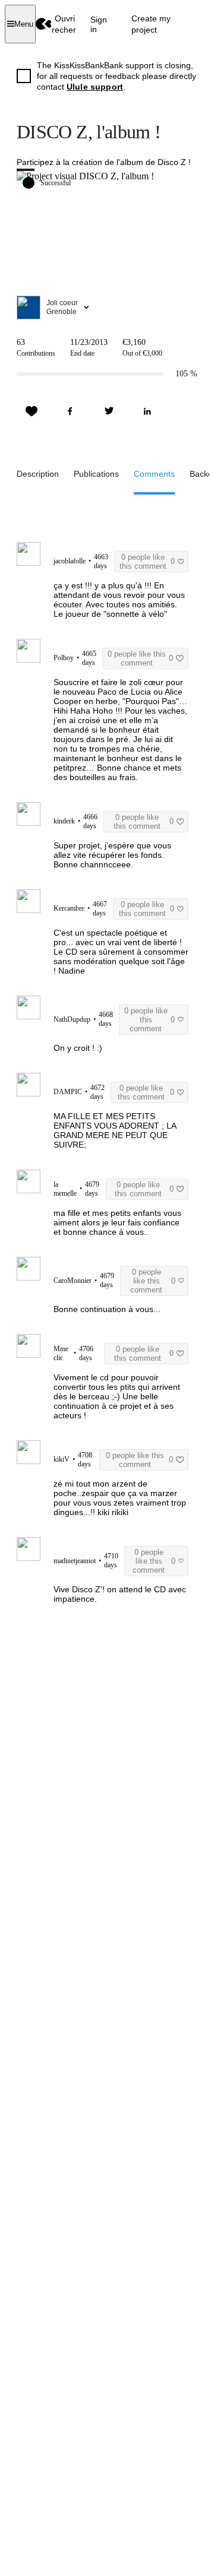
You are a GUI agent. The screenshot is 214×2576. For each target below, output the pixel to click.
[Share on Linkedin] (147, 411)
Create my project (151, 24)
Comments (154, 474)
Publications (96, 474)
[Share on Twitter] (109, 411)
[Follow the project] (32, 411)
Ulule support (95, 87)
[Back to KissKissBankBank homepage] (44, 24)
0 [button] (147, 562)
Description (38, 474)
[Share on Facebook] (70, 411)
